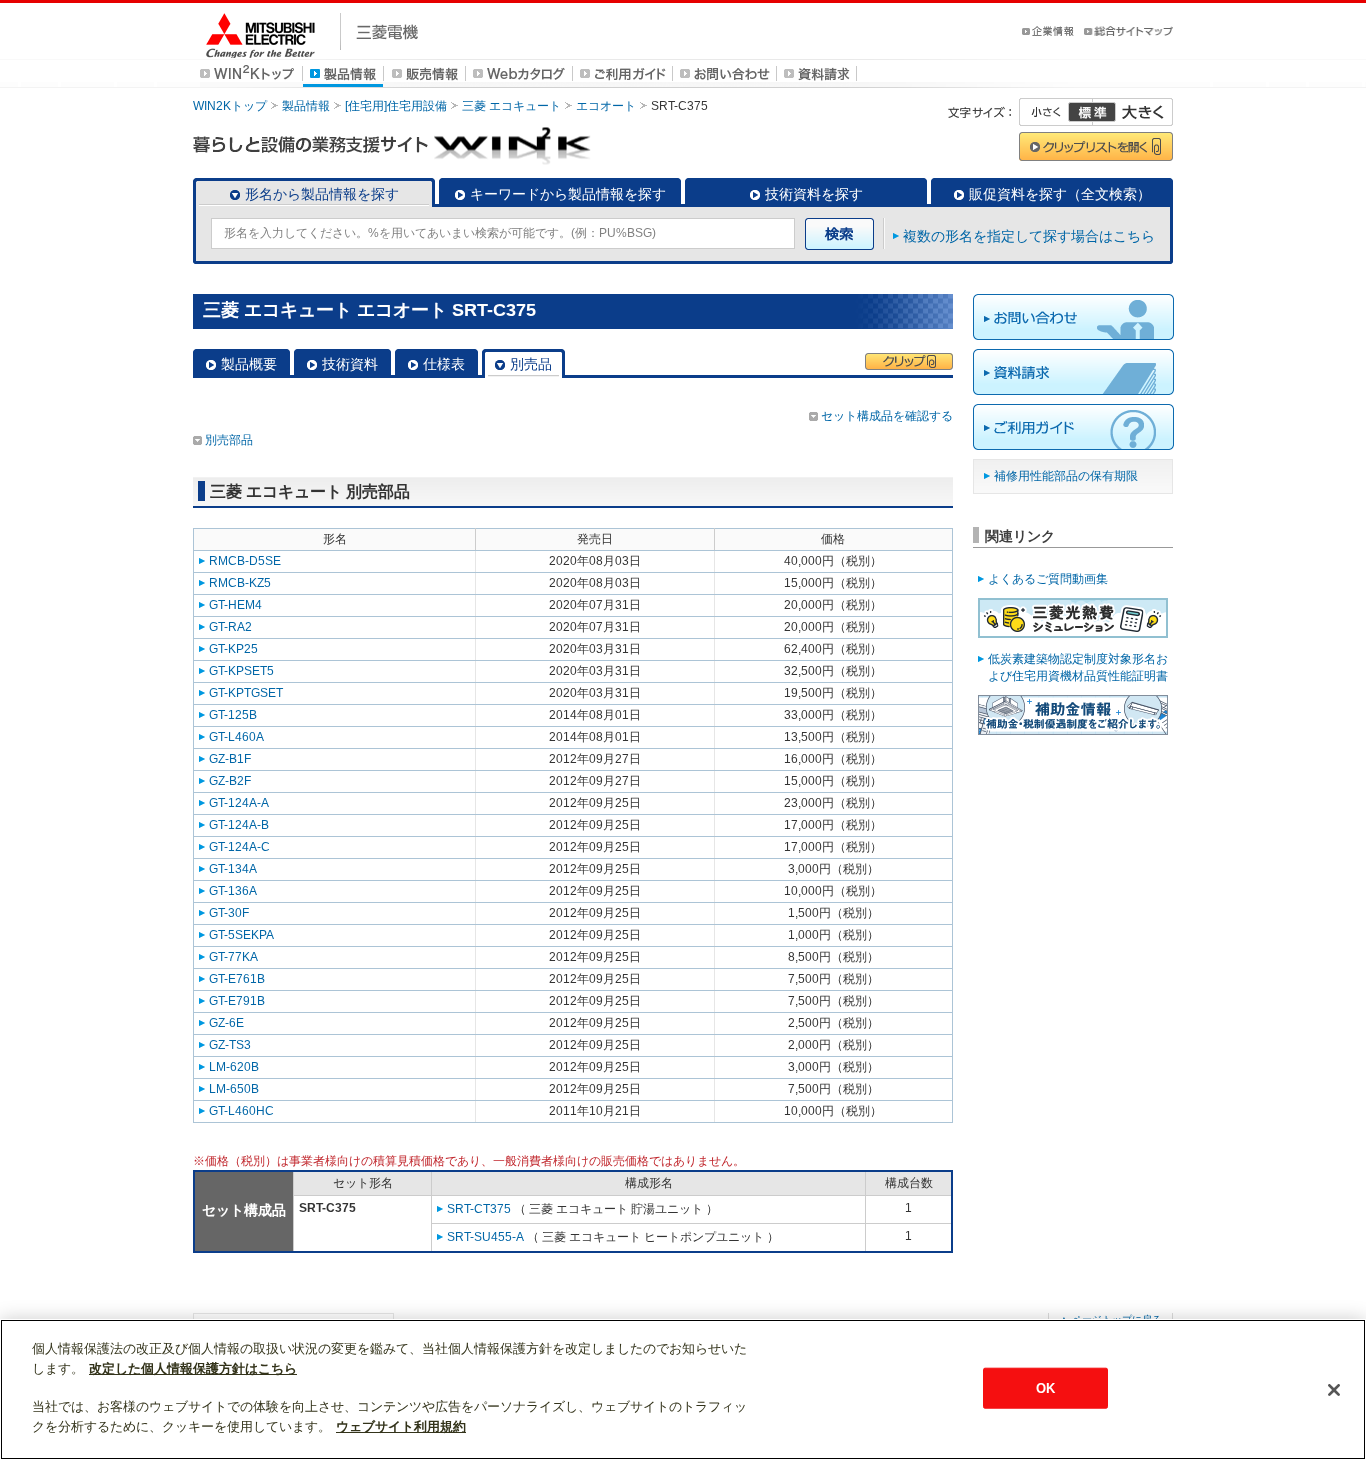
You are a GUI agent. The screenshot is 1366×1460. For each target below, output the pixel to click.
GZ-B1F (230, 759)
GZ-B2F (230, 781)
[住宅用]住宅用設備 (396, 106)
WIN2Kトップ (230, 106)
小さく (1056, 112)
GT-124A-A (239, 803)
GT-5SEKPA (241, 935)
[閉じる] (1334, 1390)
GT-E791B (237, 1001)
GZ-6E (226, 1023)
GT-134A (233, 869)
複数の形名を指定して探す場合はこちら (1029, 236)
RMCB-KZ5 (240, 583)
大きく (1133, 112)
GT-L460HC (241, 1111)
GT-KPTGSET (246, 693)
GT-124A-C (239, 847)
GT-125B (233, 715)
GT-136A (233, 891)
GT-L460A (236, 737)
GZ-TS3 (230, 1045)
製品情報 (306, 106)
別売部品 (229, 440)
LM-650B (234, 1089)
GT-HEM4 (235, 605)
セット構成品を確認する (887, 416)
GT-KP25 (233, 649)
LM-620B (234, 1067)
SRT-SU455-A (485, 1237)
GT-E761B (237, 979)
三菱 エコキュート (511, 106)
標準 (1092, 112)
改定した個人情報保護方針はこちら (193, 1368)
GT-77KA (233, 957)
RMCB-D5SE (245, 561)
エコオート (606, 106)
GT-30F (229, 913)
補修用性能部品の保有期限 (1066, 476)
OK (1045, 1387)
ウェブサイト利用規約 (401, 1426)
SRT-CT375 (479, 1209)
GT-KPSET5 (241, 671)
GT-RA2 (230, 627)
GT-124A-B (239, 825)
